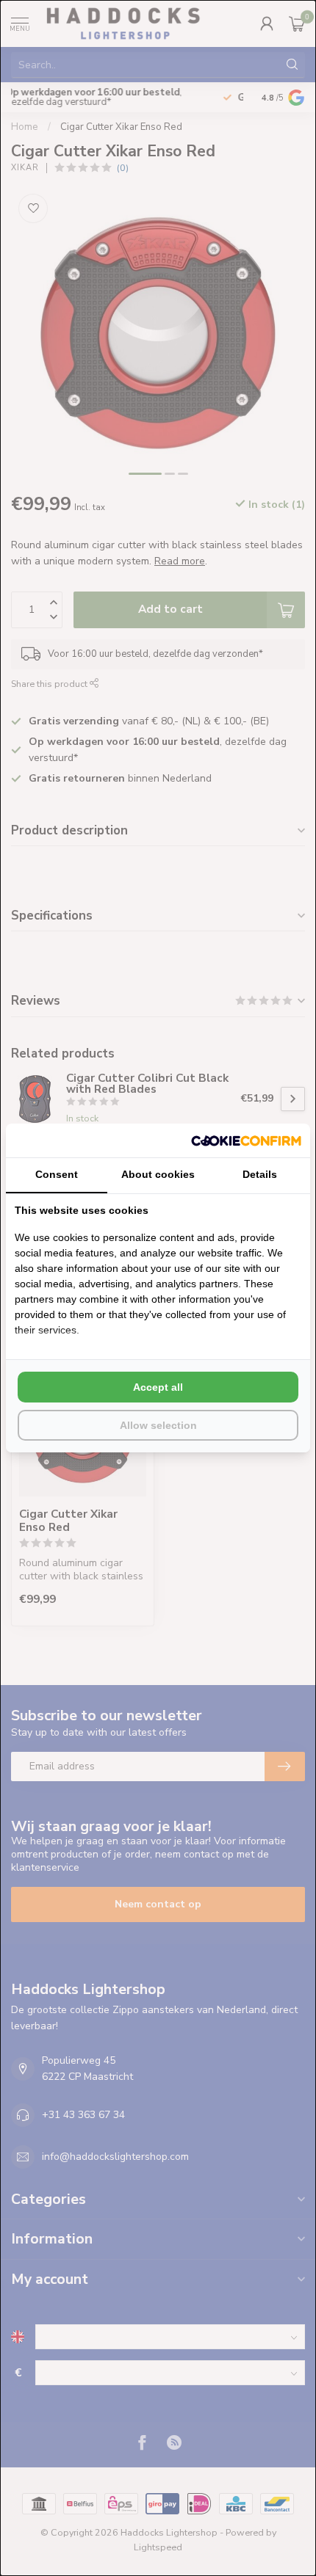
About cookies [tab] (158, 1174)
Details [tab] (260, 1174)
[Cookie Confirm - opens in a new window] (246, 1140)
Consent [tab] (57, 1174)
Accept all (158, 1387)
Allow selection (158, 1425)
